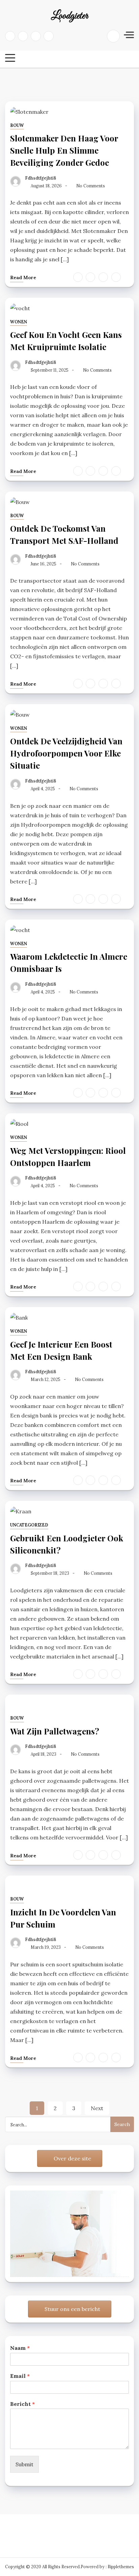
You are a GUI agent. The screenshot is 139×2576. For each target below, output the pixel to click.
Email (20, 2376)
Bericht (22, 2404)
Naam (20, 2348)
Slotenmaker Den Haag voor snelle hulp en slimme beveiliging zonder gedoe (64, 150)
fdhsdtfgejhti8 (40, 178)
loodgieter (69, 16)
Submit (24, 2464)
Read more (23, 277)
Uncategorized (29, 1525)
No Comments (91, 186)
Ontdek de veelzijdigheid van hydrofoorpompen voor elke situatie (66, 753)
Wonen (19, 322)
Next (97, 2108)
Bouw (17, 125)
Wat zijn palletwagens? (55, 1731)
